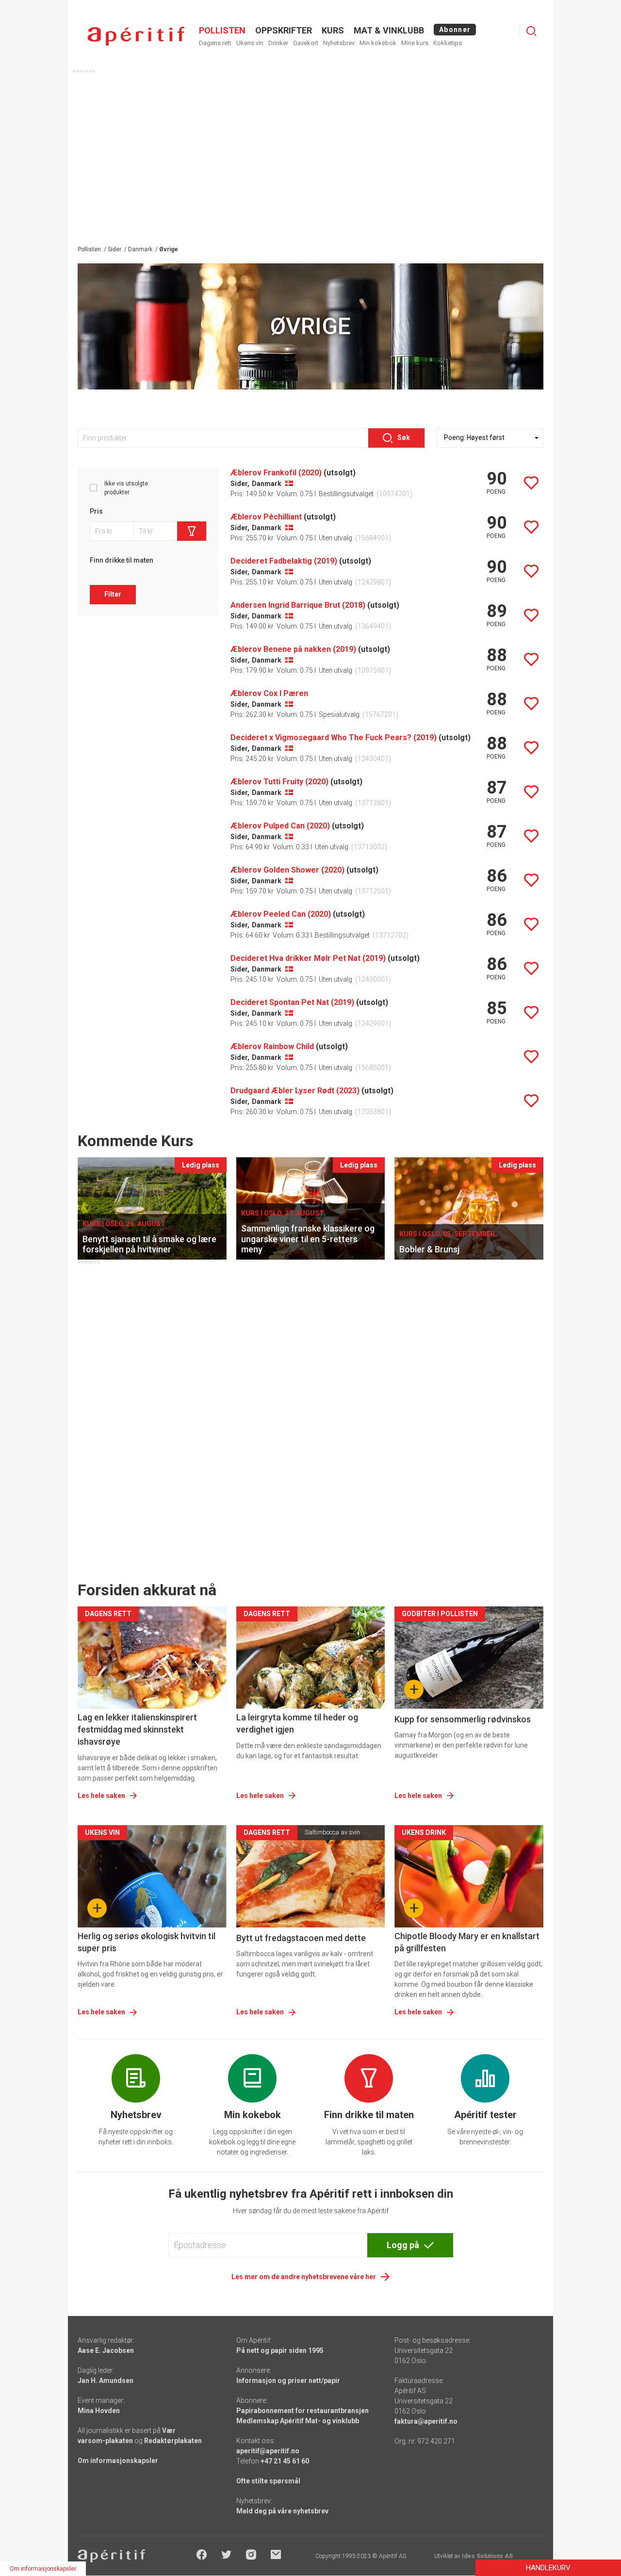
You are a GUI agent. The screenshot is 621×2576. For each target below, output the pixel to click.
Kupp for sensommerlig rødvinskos (463, 1719)
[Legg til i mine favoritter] (531, 483)
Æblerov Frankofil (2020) (276, 473)
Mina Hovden (99, 2411)
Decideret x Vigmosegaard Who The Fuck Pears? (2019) (334, 737)
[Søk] (531, 31)
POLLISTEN (222, 30)
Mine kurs (415, 43)
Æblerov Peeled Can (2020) (281, 914)
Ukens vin (250, 43)
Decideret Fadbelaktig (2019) (284, 561)
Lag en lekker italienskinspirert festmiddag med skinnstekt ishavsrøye (137, 1729)
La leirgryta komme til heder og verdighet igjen (297, 1723)
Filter (113, 594)
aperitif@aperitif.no (268, 2451)
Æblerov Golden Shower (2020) (287, 870)
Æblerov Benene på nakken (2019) (293, 649)
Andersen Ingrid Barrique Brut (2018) (298, 605)
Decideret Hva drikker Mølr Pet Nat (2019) (308, 958)
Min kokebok (378, 43)
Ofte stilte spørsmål (268, 2481)
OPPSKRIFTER (284, 30)
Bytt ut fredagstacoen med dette (301, 1938)
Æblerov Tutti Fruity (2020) (279, 782)
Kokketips (448, 43)
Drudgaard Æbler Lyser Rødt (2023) (295, 1091)
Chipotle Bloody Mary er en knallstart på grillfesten (467, 1942)
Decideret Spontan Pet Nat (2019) (292, 1002)
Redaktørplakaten (173, 2441)
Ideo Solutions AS (487, 2556)
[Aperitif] (136, 36)
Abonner (455, 30)
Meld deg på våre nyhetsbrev (282, 2511)
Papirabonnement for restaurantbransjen (302, 2411)
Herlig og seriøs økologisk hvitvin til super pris (147, 1942)
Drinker (278, 43)
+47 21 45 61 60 (285, 2461)
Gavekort (306, 43)
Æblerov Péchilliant (266, 517)
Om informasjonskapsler (118, 2461)
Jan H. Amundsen (106, 2381)
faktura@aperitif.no (426, 2421)
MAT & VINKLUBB (389, 30)
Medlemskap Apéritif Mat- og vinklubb (298, 2421)
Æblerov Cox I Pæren (269, 693)
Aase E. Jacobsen (106, 2350)
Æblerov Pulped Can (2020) (280, 826)
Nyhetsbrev (339, 43)
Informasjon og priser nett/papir (288, 2381)
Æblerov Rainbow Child (272, 1046)
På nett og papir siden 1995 (280, 2350)
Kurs (333, 30)
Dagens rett (215, 43)
